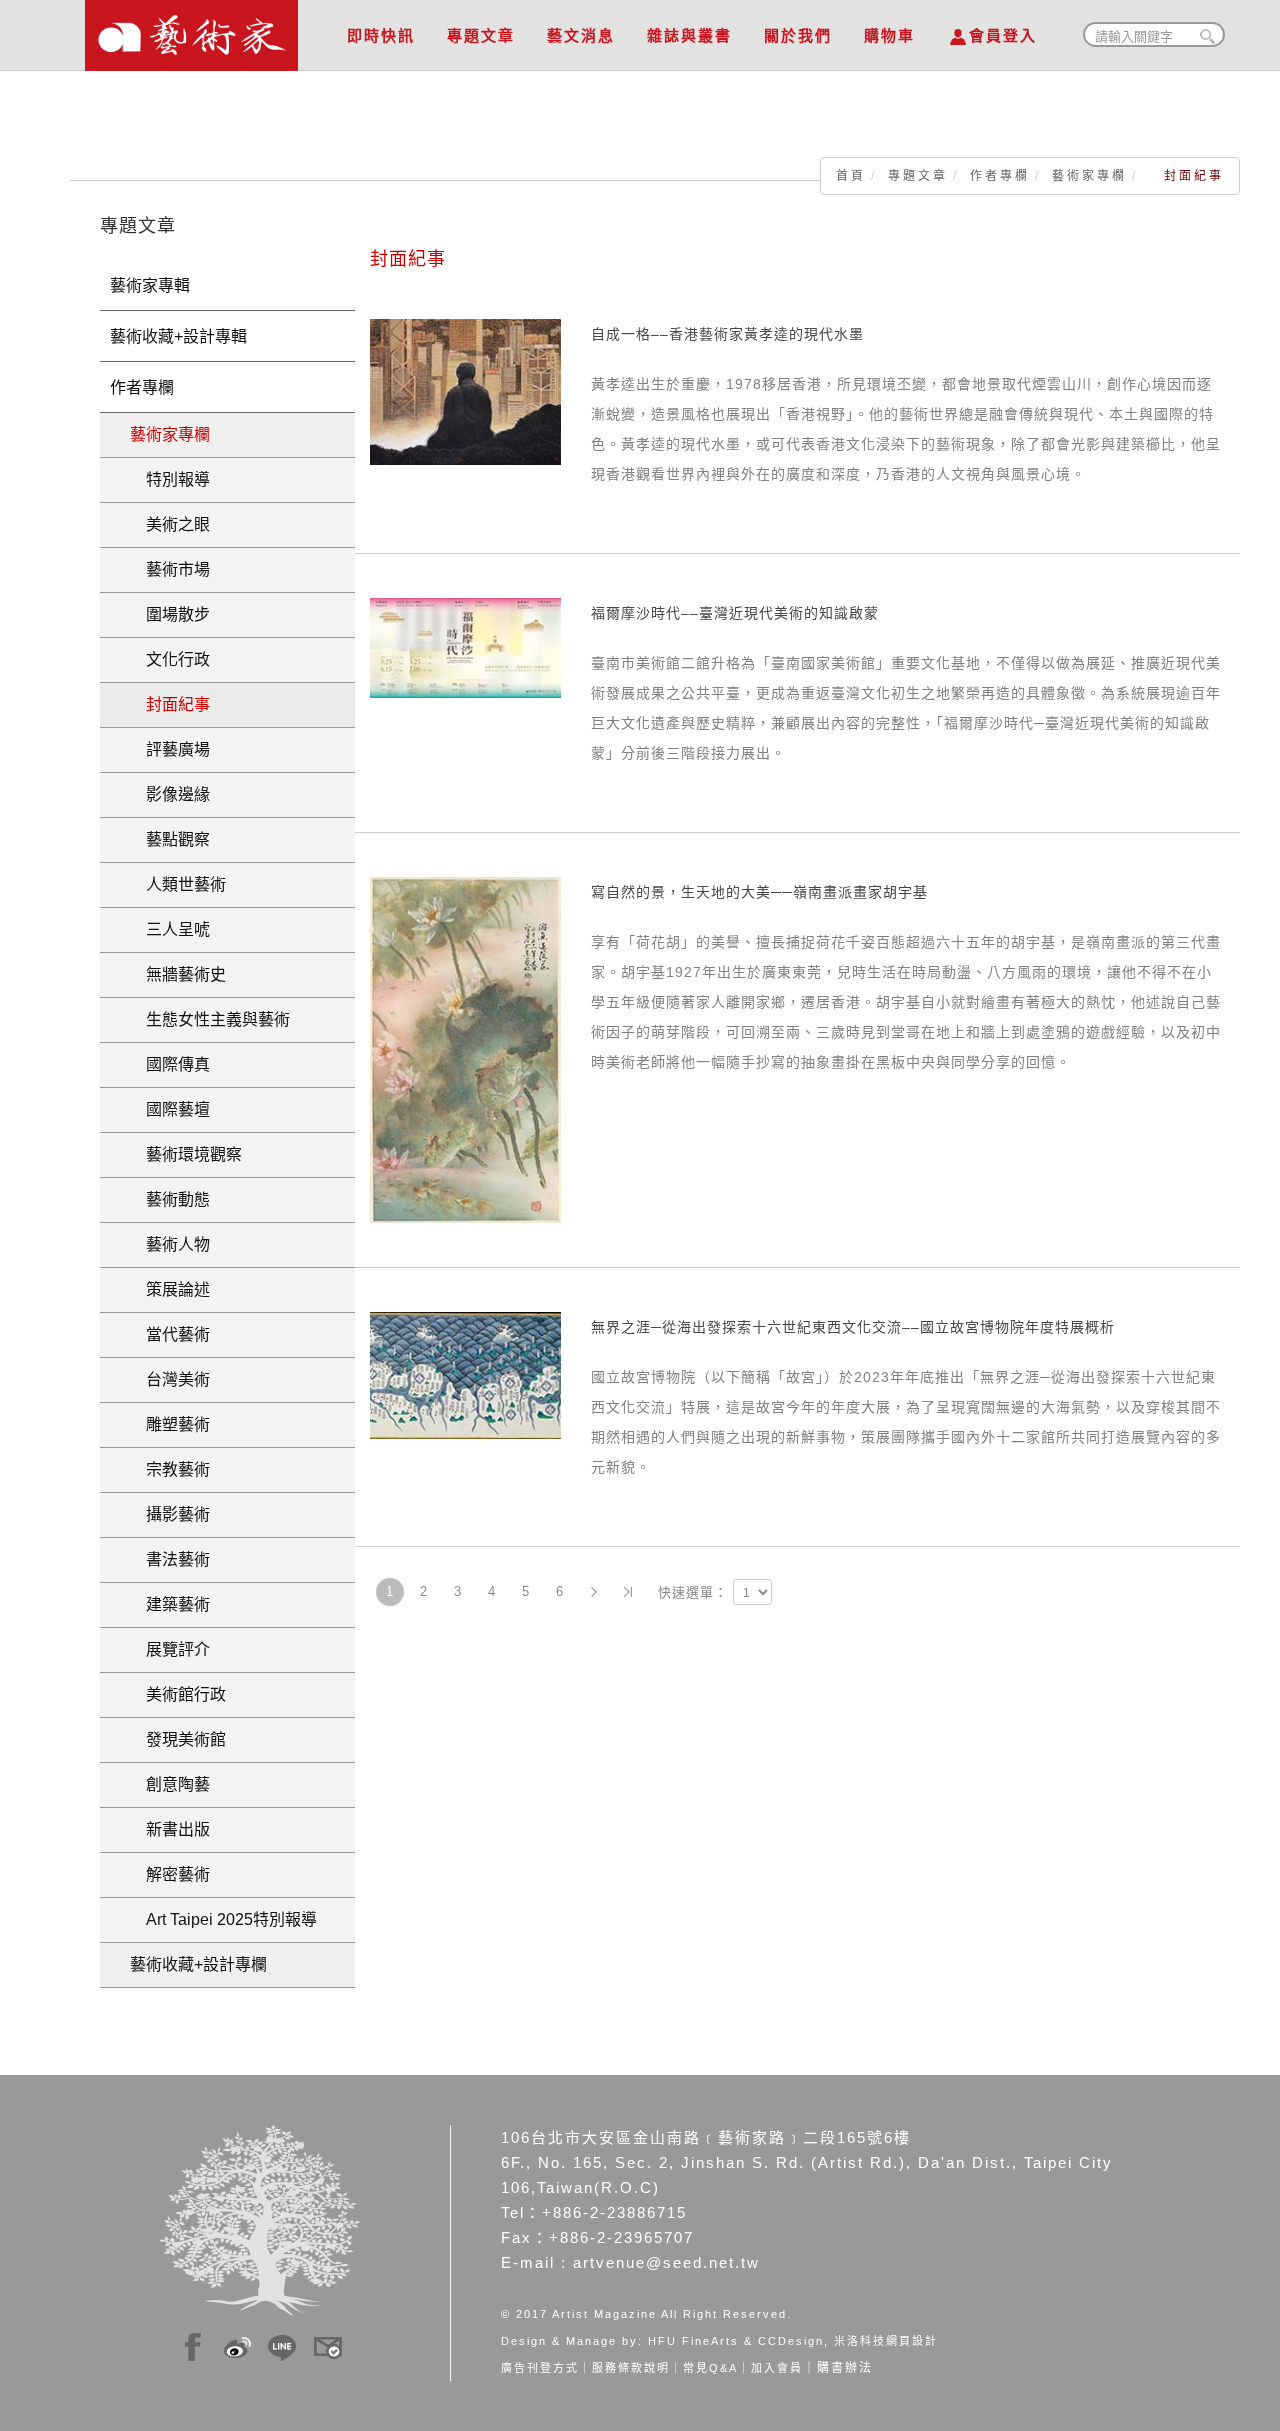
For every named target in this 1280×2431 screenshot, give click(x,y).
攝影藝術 (170, 1514)
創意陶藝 (170, 1784)
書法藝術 (170, 1559)
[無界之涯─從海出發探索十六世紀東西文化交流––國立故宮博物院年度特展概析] (465, 1374)
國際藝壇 (170, 1109)
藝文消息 (581, 35)
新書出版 (170, 1829)
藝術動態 (170, 1199)
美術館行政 (178, 1694)
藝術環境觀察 (186, 1154)
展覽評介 (170, 1649)
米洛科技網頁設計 (886, 2341)
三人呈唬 (170, 929)
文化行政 (170, 659)
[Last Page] (628, 1592)
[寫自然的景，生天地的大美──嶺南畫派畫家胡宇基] (465, 1049)
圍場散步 (170, 614)
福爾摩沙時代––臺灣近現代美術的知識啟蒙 (735, 613)
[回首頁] (191, 30)
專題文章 (481, 35)
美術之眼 (170, 524)
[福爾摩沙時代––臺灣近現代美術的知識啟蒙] (465, 647)
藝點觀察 (170, 839)
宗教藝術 (170, 1469)
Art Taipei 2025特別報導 (223, 1919)
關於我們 (798, 35)
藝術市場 (170, 569)
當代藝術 (170, 1334)
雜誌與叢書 (689, 35)
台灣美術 (170, 1379)
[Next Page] (594, 1592)
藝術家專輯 (150, 285)
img (193, 2344)
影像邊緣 (170, 794)
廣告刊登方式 (540, 2368)
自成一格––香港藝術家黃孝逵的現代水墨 (727, 334)
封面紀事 (170, 704)
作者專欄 (1000, 176)
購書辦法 (845, 2368)
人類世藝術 (178, 884)
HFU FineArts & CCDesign (736, 2341)
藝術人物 (170, 1244)
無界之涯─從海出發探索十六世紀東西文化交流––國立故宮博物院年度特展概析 (853, 1327)
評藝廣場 (170, 749)
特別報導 (170, 479)
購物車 (889, 35)
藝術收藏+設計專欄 (198, 1964)
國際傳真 (170, 1064)
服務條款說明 (631, 2368)
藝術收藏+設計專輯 (178, 336)
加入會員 (777, 2368)
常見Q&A (710, 2368)
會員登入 (1003, 35)
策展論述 (170, 1289)
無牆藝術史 (178, 974)
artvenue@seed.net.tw (666, 2262)
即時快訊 (381, 35)
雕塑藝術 (170, 1424)
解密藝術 (170, 1874)
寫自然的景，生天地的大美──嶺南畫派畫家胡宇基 (759, 892)
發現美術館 (178, 1739)
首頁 (851, 176)
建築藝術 (170, 1604)
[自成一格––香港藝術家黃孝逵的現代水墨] (465, 391)
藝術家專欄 (1089, 176)
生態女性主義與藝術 (210, 1019)
